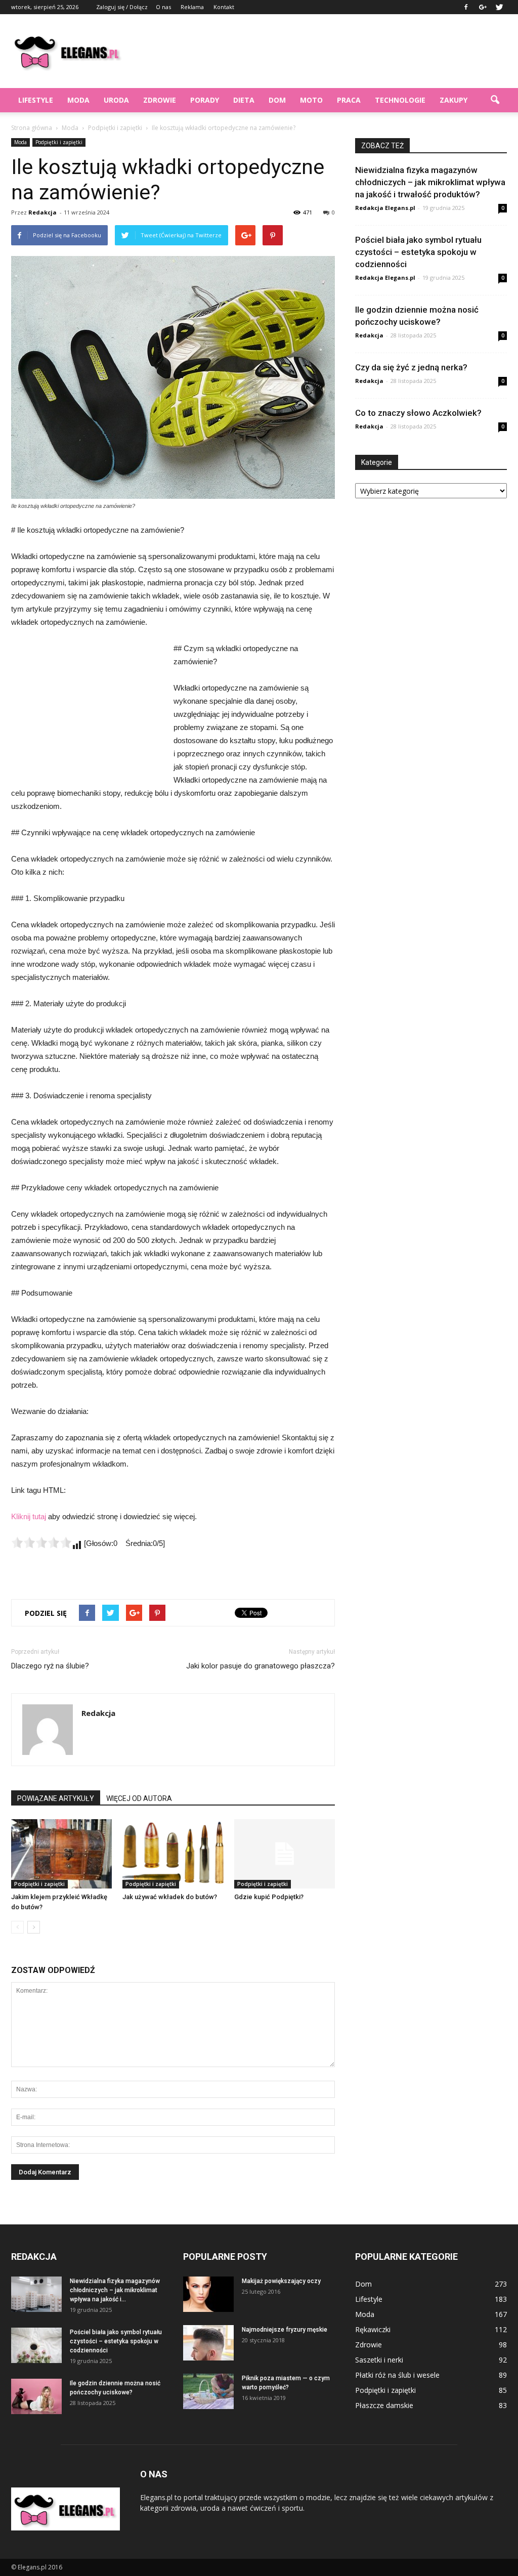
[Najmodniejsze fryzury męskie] (208, 2343)
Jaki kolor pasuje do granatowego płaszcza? (261, 1666)
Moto (311, 100)
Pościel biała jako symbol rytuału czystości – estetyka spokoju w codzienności (418, 252)
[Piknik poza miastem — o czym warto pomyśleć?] (208, 2391)
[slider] (41, 1542)
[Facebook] (466, 7)
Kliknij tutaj (29, 1516)
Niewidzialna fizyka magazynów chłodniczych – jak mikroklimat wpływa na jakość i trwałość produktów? (430, 182)
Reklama (192, 7)
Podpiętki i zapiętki (59, 142)
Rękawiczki (373, 2329)
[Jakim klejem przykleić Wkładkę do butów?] (61, 1854)
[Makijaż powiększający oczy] (208, 2294)
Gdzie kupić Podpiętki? (269, 1897)
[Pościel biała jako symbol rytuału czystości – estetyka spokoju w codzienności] (36, 2345)
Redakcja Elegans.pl (385, 208)
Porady (205, 100)
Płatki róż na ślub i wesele (397, 2375)
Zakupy (454, 100)
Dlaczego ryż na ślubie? (50, 1666)
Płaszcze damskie (384, 2405)
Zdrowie (160, 100)
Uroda (116, 100)
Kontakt (224, 7)
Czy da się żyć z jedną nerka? (411, 367)
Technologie (400, 100)
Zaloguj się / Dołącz (122, 7)
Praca (349, 100)
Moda (78, 100)
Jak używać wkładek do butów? (170, 1897)
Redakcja (42, 212)
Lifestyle (36, 100)
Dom (277, 100)
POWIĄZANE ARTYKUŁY (56, 1798)
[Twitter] (499, 7)
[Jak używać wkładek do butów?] (173, 1854)
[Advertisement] (323, 51)
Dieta (244, 100)
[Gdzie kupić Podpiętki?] (285, 1854)
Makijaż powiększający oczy (281, 2281)
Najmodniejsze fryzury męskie (285, 2330)
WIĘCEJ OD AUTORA (139, 1798)
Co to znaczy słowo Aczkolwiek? (418, 413)
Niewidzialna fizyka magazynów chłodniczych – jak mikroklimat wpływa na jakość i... (115, 2290)
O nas (163, 7)
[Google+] (483, 7)
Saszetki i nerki (379, 2360)
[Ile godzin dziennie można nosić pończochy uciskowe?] (36, 2396)
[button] (495, 100)
